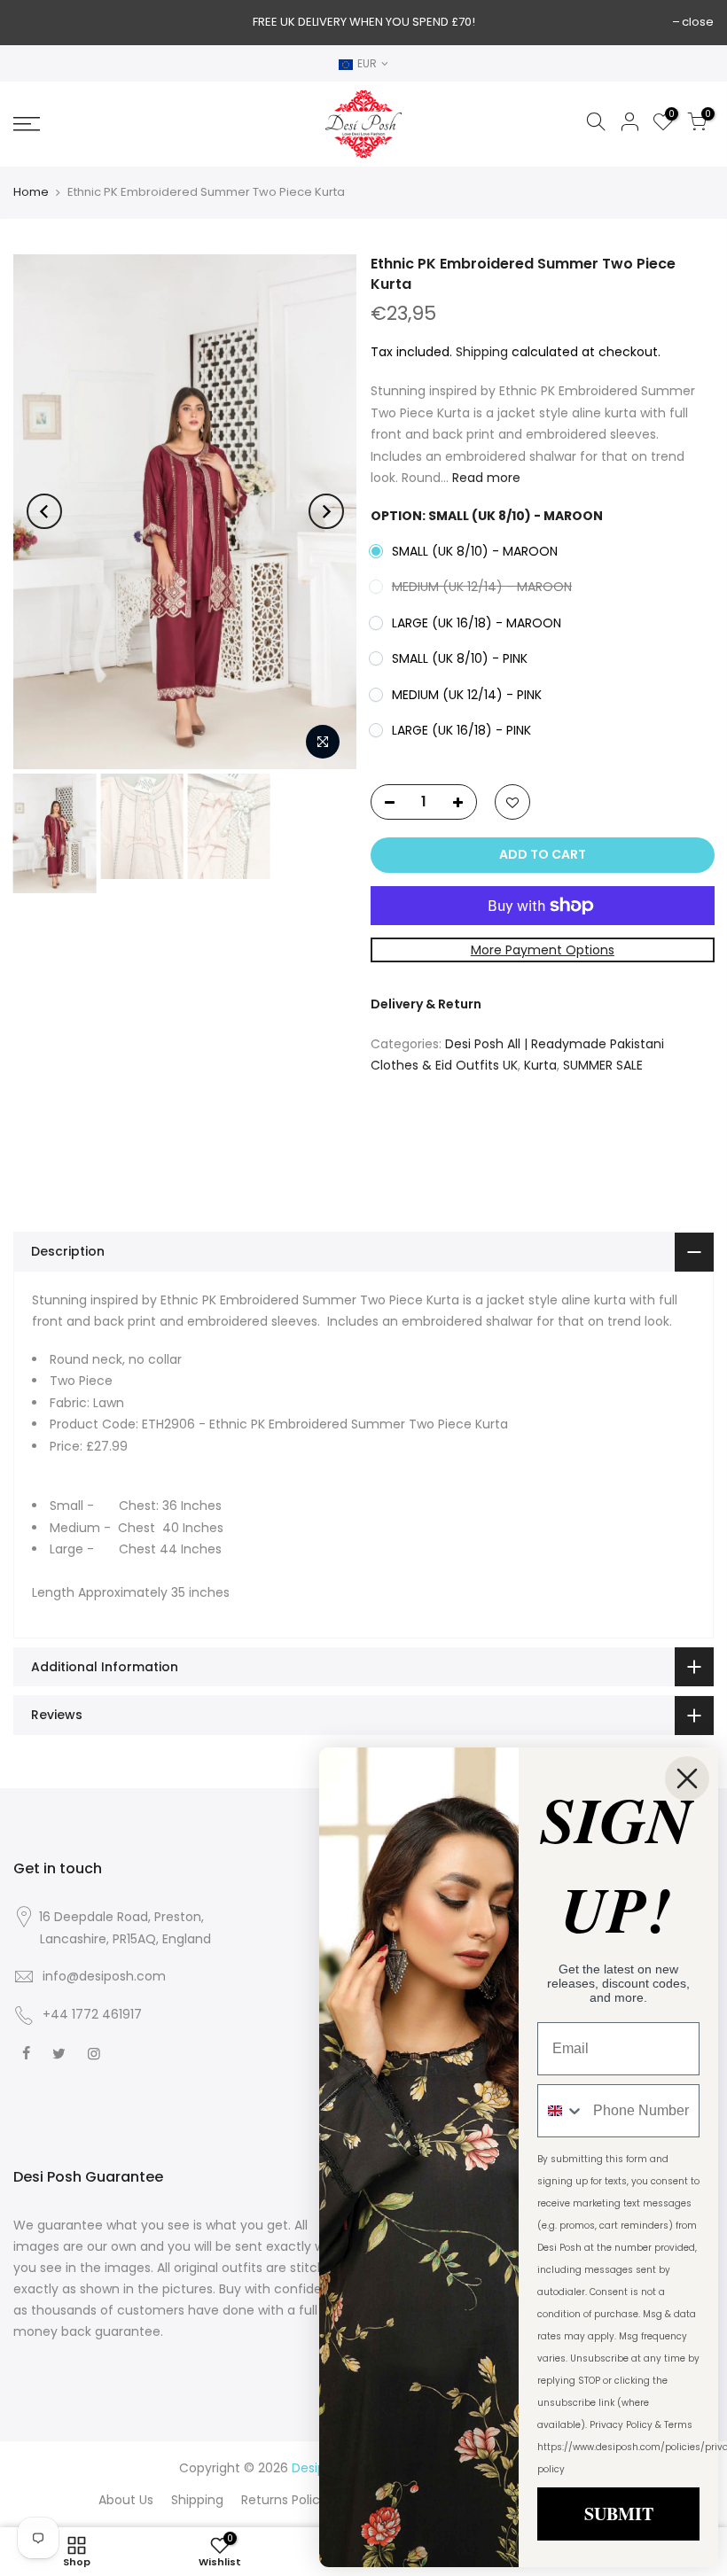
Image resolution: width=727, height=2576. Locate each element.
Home (31, 192)
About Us (126, 2500)
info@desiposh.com (104, 1976)
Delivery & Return (426, 1004)
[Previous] (44, 511)
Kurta (540, 1065)
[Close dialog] (687, 1778)
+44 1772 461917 (92, 2014)
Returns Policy (284, 2500)
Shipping (482, 351)
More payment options (542, 949)
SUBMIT (619, 2514)
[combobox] (561, 2111)
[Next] (326, 511)
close (698, 22)
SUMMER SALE (603, 1065)
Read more (485, 478)
